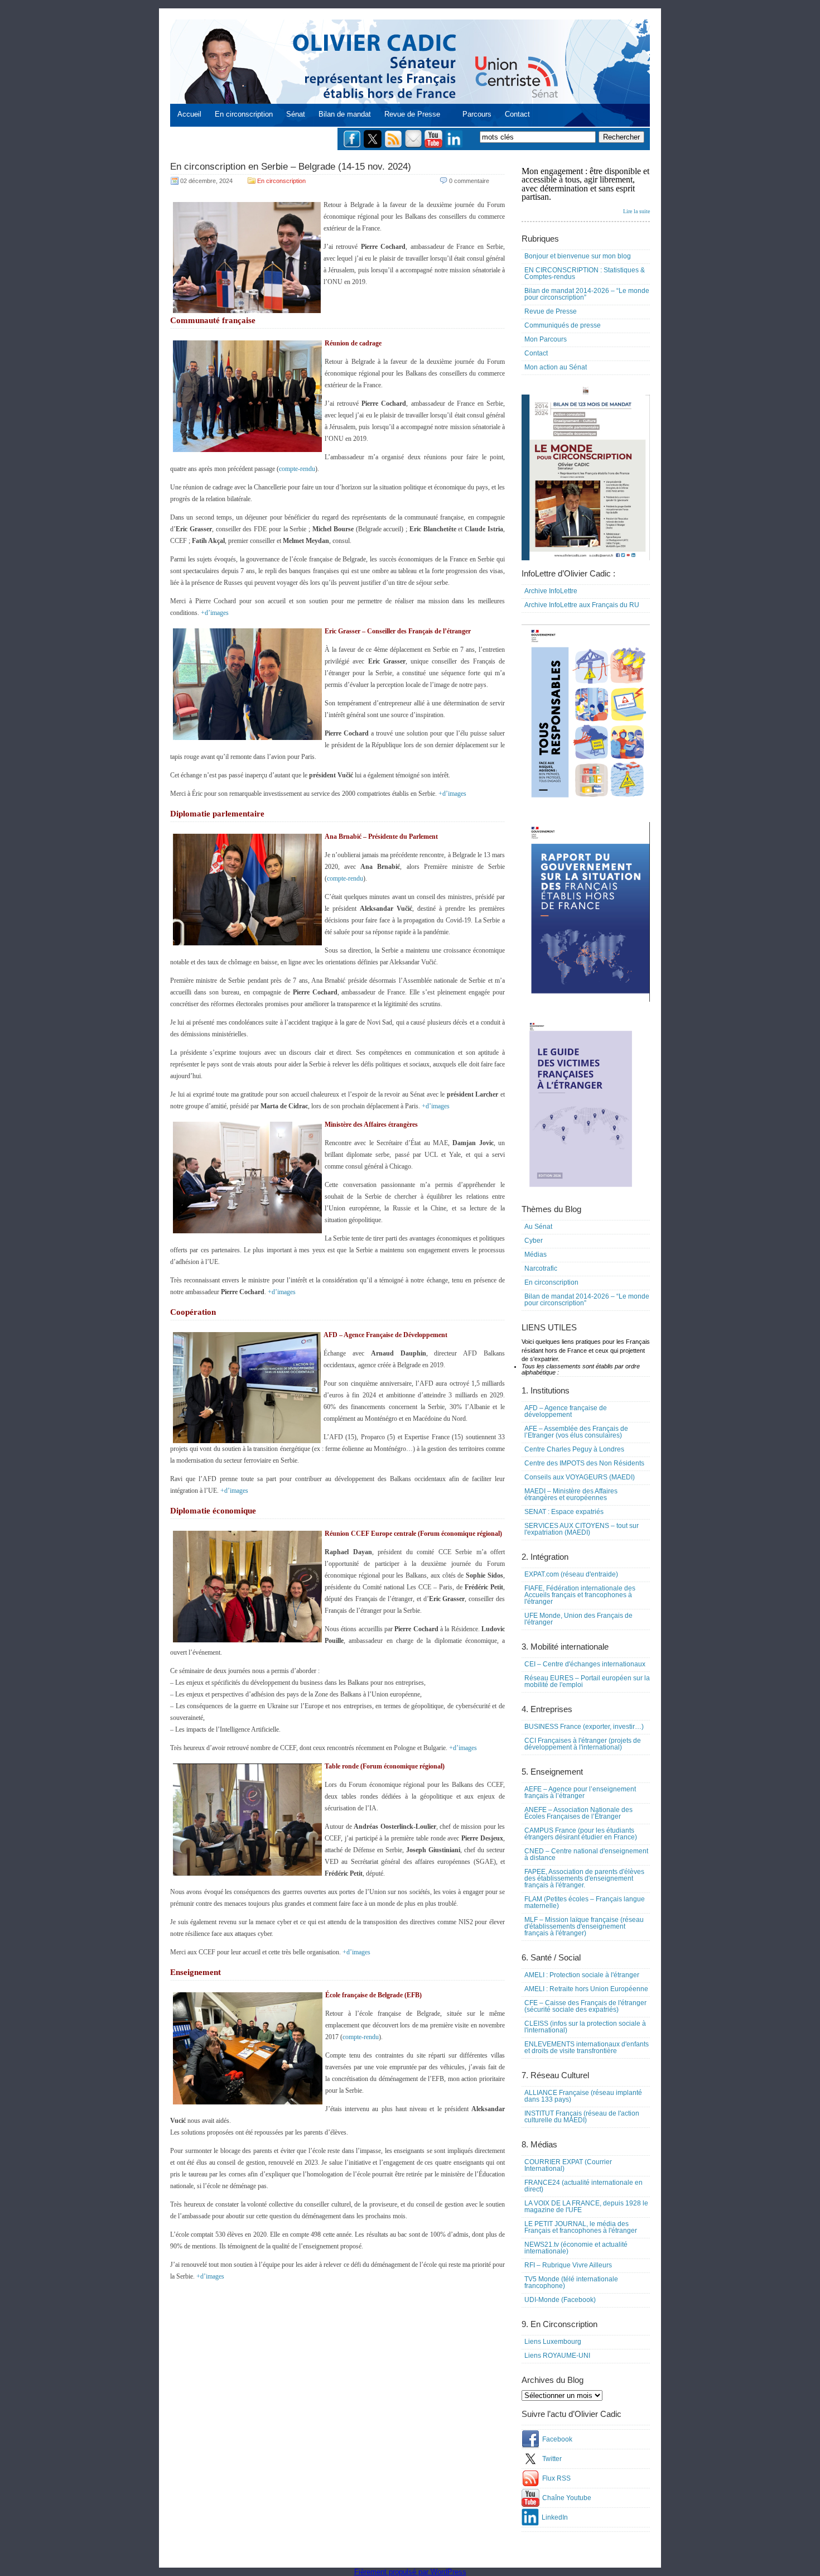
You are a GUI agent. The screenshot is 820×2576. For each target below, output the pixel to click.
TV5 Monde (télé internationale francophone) (571, 2282)
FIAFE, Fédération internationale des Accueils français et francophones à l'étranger (580, 1595)
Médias (536, 1255)
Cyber (534, 1241)
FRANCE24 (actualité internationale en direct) (583, 2186)
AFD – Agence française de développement (566, 1411)
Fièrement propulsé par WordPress (410, 2572)
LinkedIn (555, 2517)
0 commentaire (469, 181)
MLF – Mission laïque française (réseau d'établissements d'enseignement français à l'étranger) (584, 1926)
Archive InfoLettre (551, 591)
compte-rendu (297, 469)
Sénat (296, 114)
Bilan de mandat (345, 114)
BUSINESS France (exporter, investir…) (584, 1727)
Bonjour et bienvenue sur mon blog (578, 256)
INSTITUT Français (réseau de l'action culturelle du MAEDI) (582, 2117)
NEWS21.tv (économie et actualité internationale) (576, 2248)
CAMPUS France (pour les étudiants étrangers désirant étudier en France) (581, 1834)
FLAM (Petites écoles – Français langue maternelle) (585, 1902)
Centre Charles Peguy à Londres (574, 1449)
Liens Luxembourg (553, 2342)
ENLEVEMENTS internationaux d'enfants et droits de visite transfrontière (587, 2048)
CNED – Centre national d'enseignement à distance (586, 1854)
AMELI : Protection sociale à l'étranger (582, 1975)
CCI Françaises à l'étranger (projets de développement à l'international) (583, 1744)
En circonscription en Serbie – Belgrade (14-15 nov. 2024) (291, 167)
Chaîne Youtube (567, 2498)
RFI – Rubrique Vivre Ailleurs (568, 2265)
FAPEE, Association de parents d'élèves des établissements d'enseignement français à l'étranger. (584, 1878)
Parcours (477, 114)
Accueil (189, 114)
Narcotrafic (541, 1268)
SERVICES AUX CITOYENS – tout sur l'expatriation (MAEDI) (582, 1529)
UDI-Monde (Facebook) (560, 2300)
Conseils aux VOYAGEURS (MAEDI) (580, 1477)
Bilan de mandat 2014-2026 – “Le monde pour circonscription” (587, 294)
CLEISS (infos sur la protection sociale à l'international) (585, 2027)
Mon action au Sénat (556, 367)
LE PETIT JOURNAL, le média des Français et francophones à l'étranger (581, 2227)
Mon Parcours (546, 339)
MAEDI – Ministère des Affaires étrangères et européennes (571, 1494)
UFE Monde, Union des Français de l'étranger (578, 1619)
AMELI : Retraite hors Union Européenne (586, 1989)
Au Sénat (538, 1227)
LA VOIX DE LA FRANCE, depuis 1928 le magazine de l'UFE (586, 2207)
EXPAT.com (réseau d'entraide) (571, 1574)
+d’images (215, 613)
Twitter (552, 2459)
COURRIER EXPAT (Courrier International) (568, 2165)
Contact (517, 114)
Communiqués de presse (563, 325)
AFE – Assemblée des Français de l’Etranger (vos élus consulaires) (576, 1432)
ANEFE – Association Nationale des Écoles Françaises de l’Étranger (578, 1813)
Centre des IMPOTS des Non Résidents (584, 1463)
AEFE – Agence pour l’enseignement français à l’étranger (580, 1792)
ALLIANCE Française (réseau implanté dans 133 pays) (583, 2096)
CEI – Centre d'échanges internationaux (585, 1664)
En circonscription (244, 114)
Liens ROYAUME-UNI (557, 2356)
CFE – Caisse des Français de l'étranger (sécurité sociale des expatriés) (585, 2006)
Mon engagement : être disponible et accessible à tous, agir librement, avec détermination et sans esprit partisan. (586, 190)
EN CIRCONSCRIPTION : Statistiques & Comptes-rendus (585, 273)
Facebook (557, 2439)
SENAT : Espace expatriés (564, 1512)
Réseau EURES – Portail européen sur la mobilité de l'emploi (587, 1681)
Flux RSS (556, 2478)
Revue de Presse (412, 114)
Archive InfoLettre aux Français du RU (582, 605)
